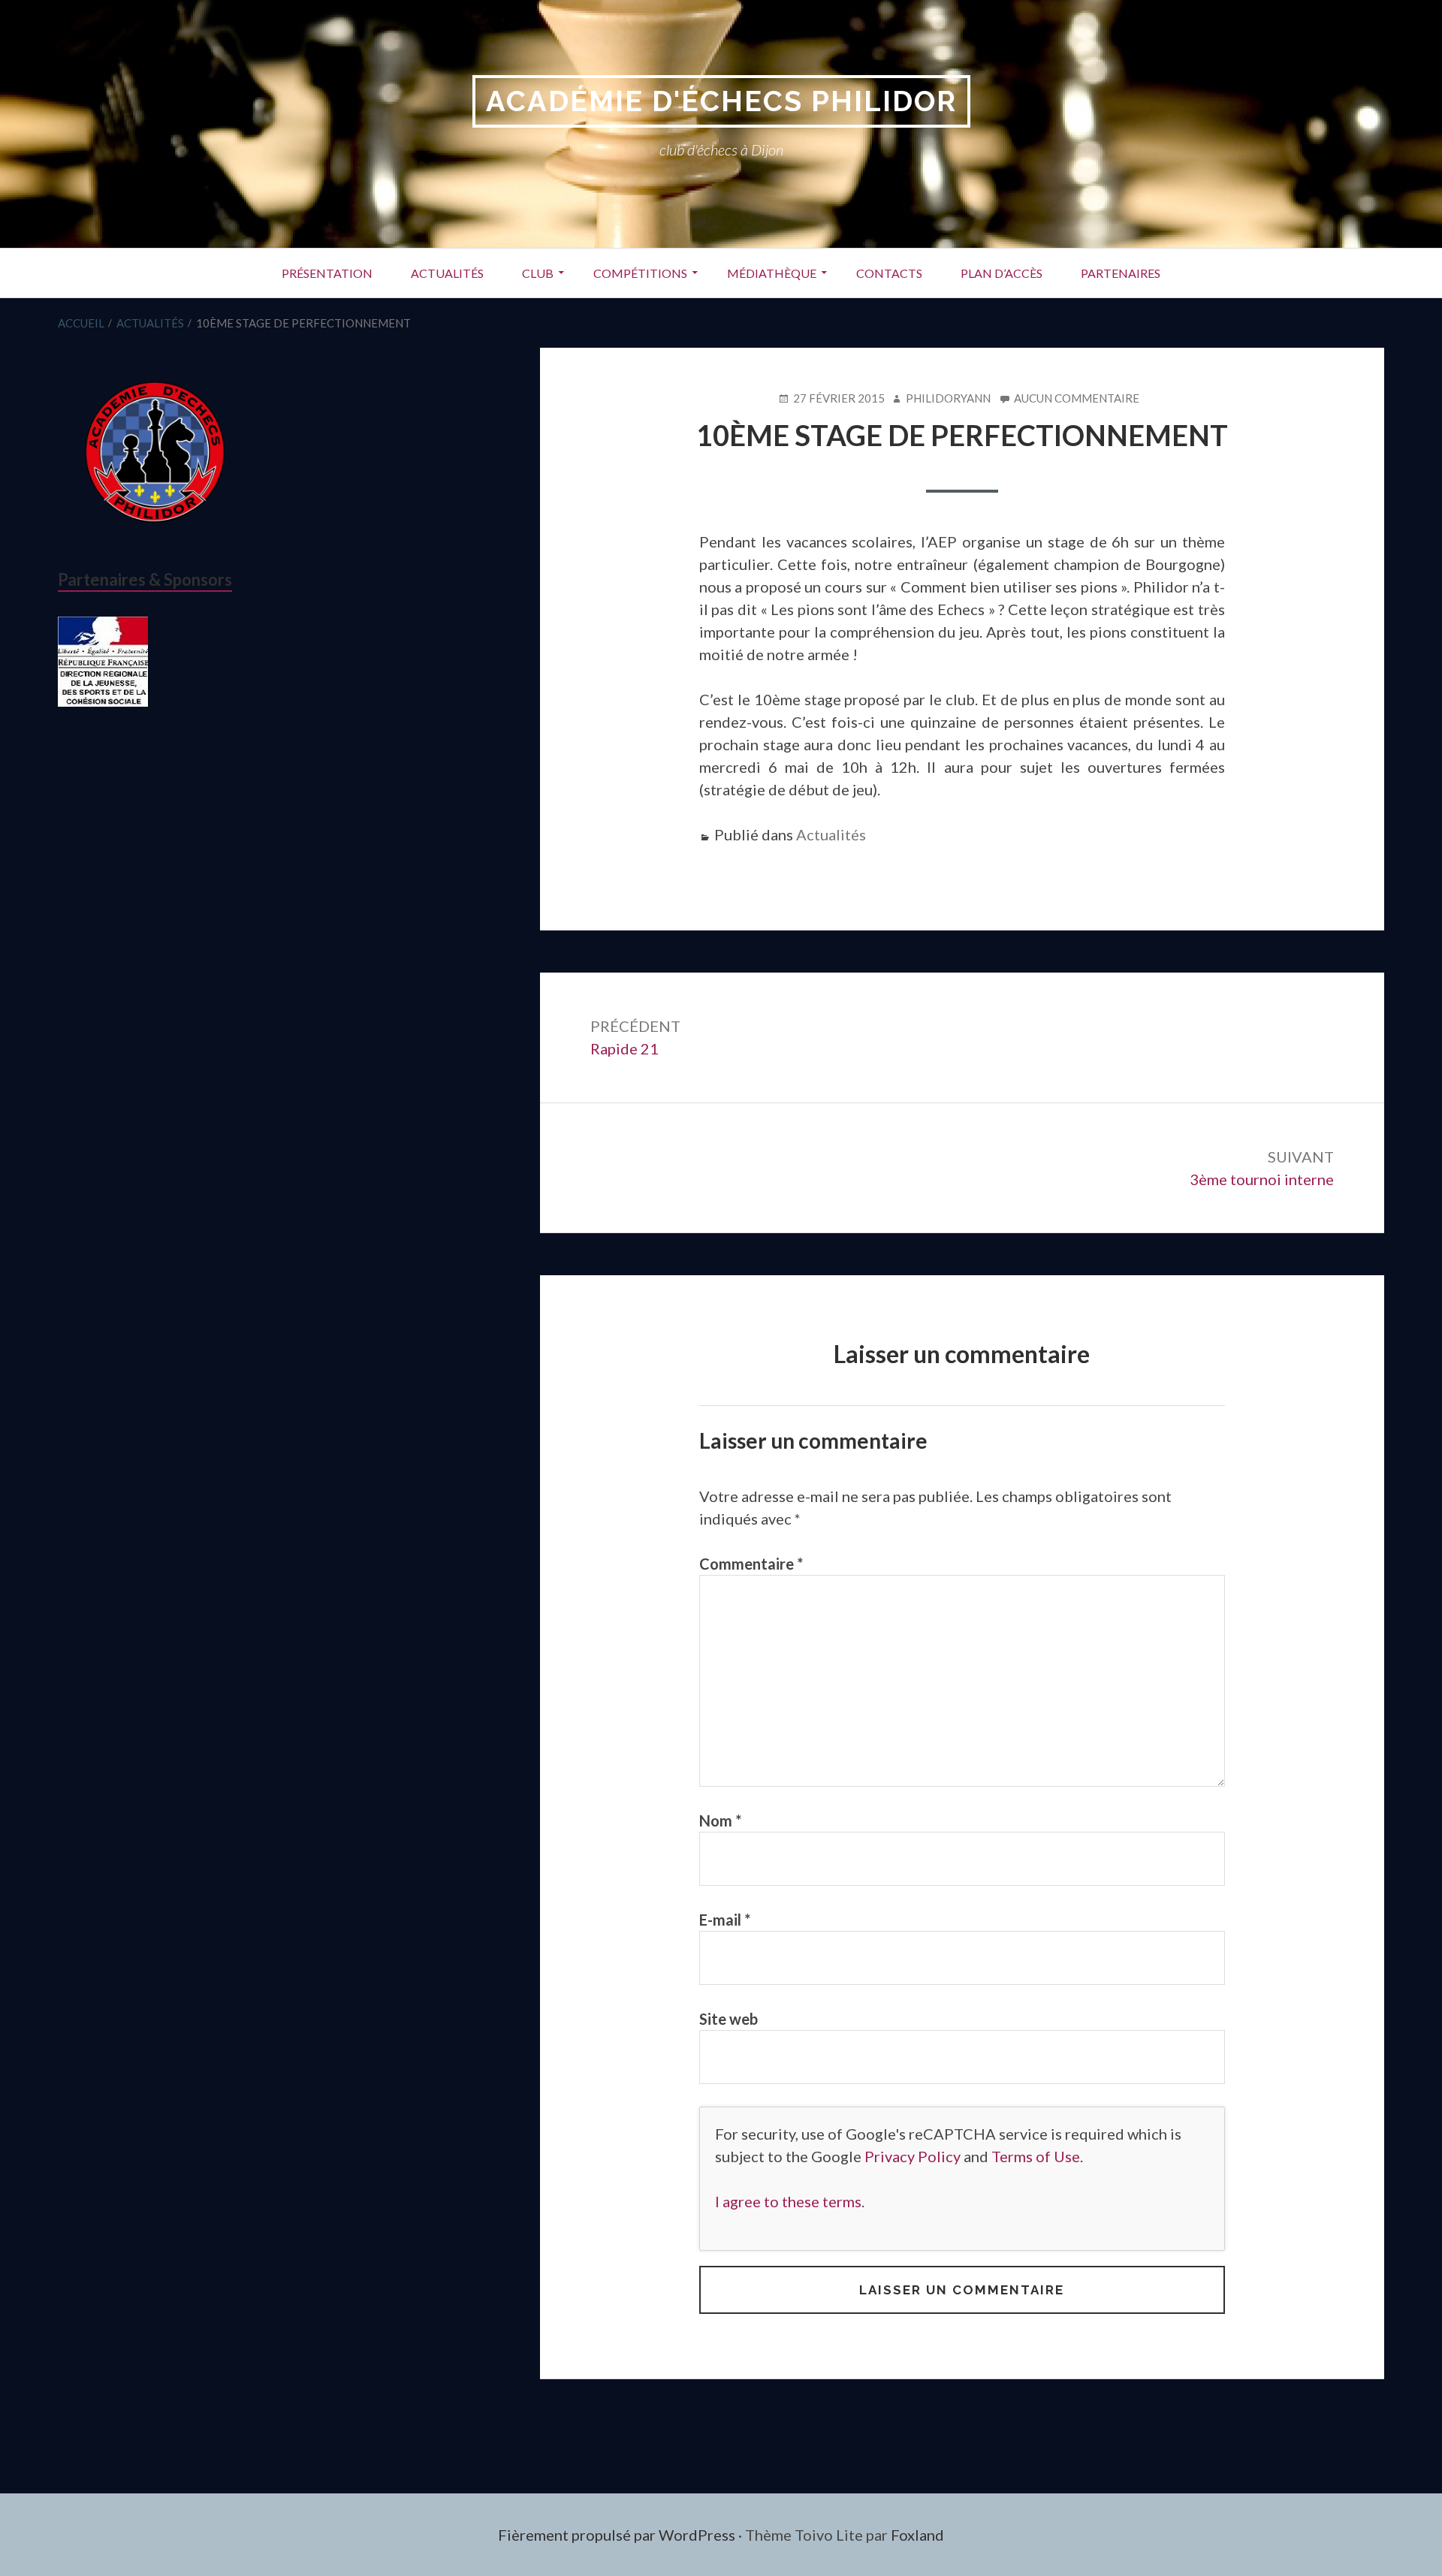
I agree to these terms (788, 2201)
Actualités (447, 273)
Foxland (917, 2535)
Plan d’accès (1002, 273)
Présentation (327, 273)
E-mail (725, 1920)
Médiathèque (772, 273)
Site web (729, 2019)
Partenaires (1121, 273)
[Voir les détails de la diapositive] (103, 662)
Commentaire (751, 1564)
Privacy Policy (913, 2156)
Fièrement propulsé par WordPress (617, 2535)
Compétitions (640, 273)
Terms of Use (1036, 2156)
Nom (720, 1820)
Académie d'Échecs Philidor (721, 101)
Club (538, 273)
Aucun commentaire (1077, 399)
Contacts (889, 273)
